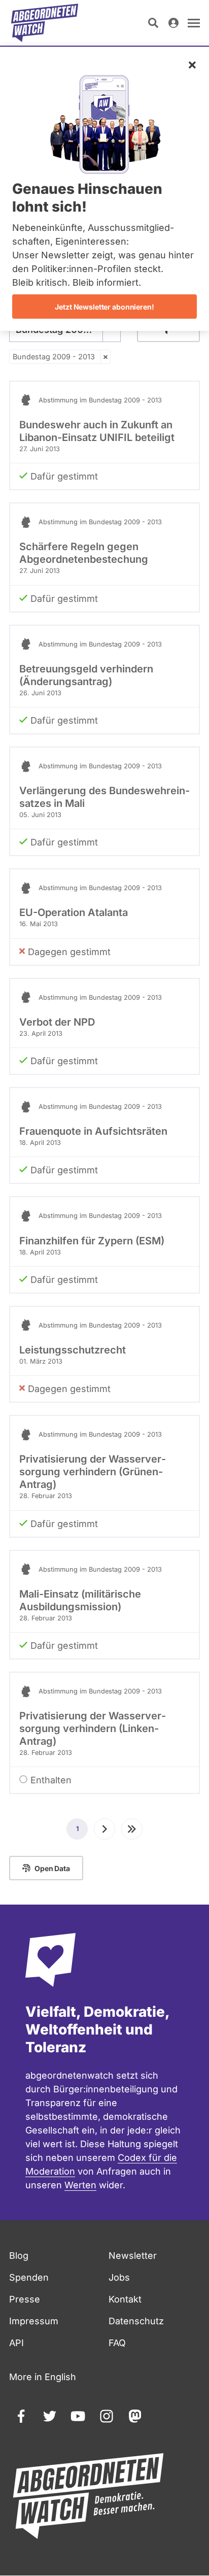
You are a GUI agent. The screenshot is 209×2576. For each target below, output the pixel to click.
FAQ (117, 2343)
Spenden (29, 2277)
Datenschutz (136, 2321)
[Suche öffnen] (153, 23)
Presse (25, 2299)
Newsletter (133, 2256)
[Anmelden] (173, 23)
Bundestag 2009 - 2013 (54, 357)
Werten (80, 2185)
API (16, 2343)
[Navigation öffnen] (194, 23)
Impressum (34, 2321)
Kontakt (125, 2299)
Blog (19, 2256)
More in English (43, 2377)
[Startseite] (45, 23)
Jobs (119, 2277)
